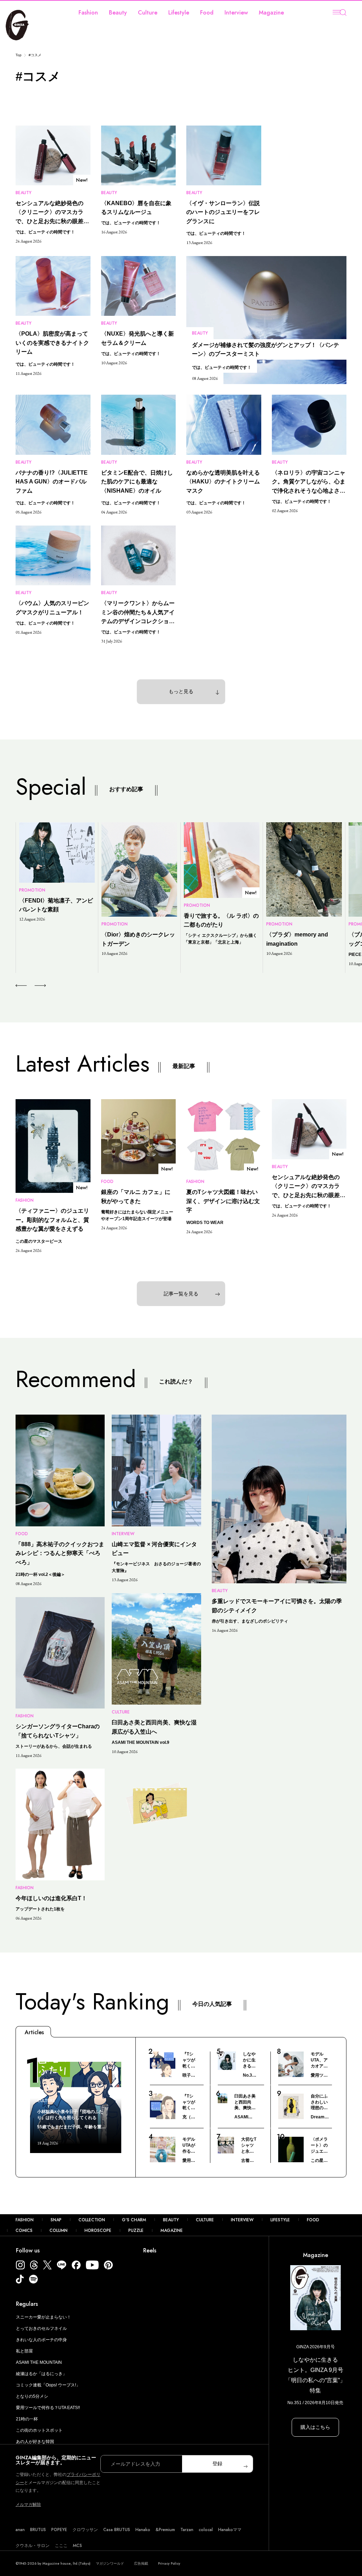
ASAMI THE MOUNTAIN (39, 2362)
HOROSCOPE (98, 2230)
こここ (61, 2546)
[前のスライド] (21, 986)
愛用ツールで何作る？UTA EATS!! (48, 2408)
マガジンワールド (110, 2563)
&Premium (165, 2530)
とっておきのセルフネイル (41, 2328)
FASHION (25, 2220)
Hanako (143, 2530)
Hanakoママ (230, 2530)
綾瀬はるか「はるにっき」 (41, 2374)
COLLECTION (92, 2220)
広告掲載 (141, 2563)
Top (19, 55)
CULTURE (205, 2220)
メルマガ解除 (28, 2505)
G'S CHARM (134, 2220)
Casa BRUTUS (117, 2530)
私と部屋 (24, 2351)
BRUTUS (38, 2530)
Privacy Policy (169, 2563)
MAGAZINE (172, 2230)
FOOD (313, 2220)
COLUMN (59, 2230)
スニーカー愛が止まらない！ (43, 2317)
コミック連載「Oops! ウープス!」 (48, 2385)
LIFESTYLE (280, 2220)
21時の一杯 (27, 2419)
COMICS (24, 2230)
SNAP (56, 2220)
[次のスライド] (32, 986)
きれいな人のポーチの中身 (41, 2340)
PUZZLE (136, 2230)
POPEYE (59, 2530)
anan (20, 2530)
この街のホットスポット (39, 2430)
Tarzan (187, 2530)
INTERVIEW (242, 2220)
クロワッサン (85, 2530)
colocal (206, 2530)
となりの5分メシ (32, 2396)
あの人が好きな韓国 (35, 2442)
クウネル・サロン (33, 2546)
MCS (77, 2546)
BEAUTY (171, 2220)
